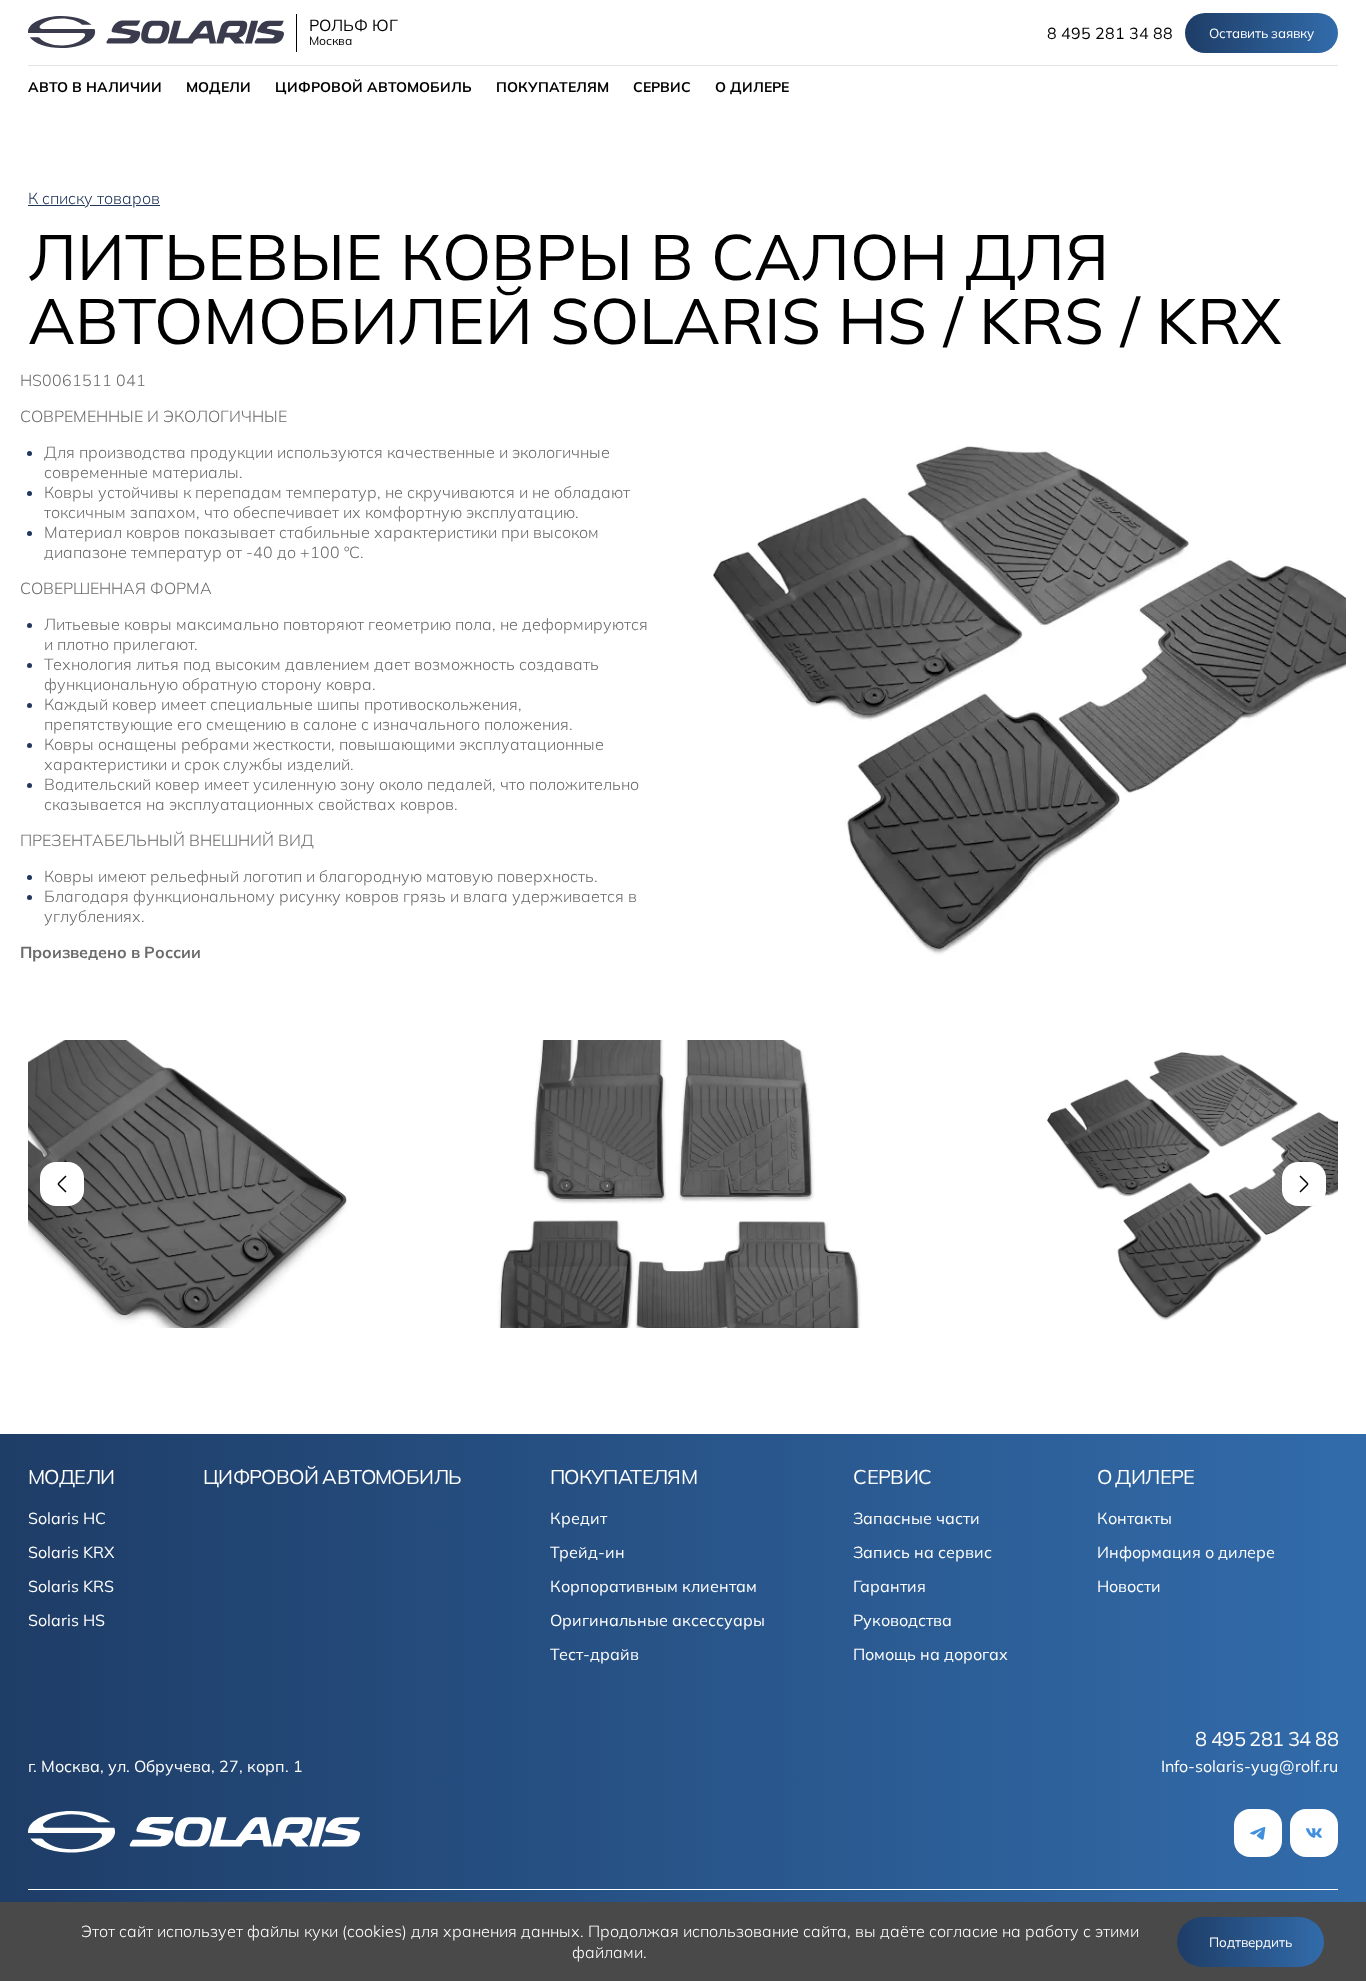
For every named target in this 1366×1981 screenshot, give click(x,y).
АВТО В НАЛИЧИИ (95, 87)
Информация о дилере (1186, 1552)
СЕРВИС (662, 87)
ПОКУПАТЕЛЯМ (552, 87)
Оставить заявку (1261, 33)
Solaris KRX (71, 1552)
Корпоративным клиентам (653, 1586)
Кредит (578, 1518)
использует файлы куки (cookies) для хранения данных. (370, 1931)
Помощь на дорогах (930, 1654)
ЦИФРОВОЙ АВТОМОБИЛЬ (373, 87)
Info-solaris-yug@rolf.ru (1249, 1766)
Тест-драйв (594, 1654)
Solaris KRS (71, 1586)
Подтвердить (1250, 1942)
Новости (1129, 1586)
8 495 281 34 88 (1110, 33)
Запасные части (916, 1518)
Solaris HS (66, 1620)
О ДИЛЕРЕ (752, 87)
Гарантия (889, 1586)
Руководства (902, 1620)
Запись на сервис (922, 1552)
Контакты (1134, 1518)
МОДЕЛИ (218, 87)
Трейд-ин (587, 1552)
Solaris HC (67, 1518)
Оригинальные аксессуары (657, 1620)
